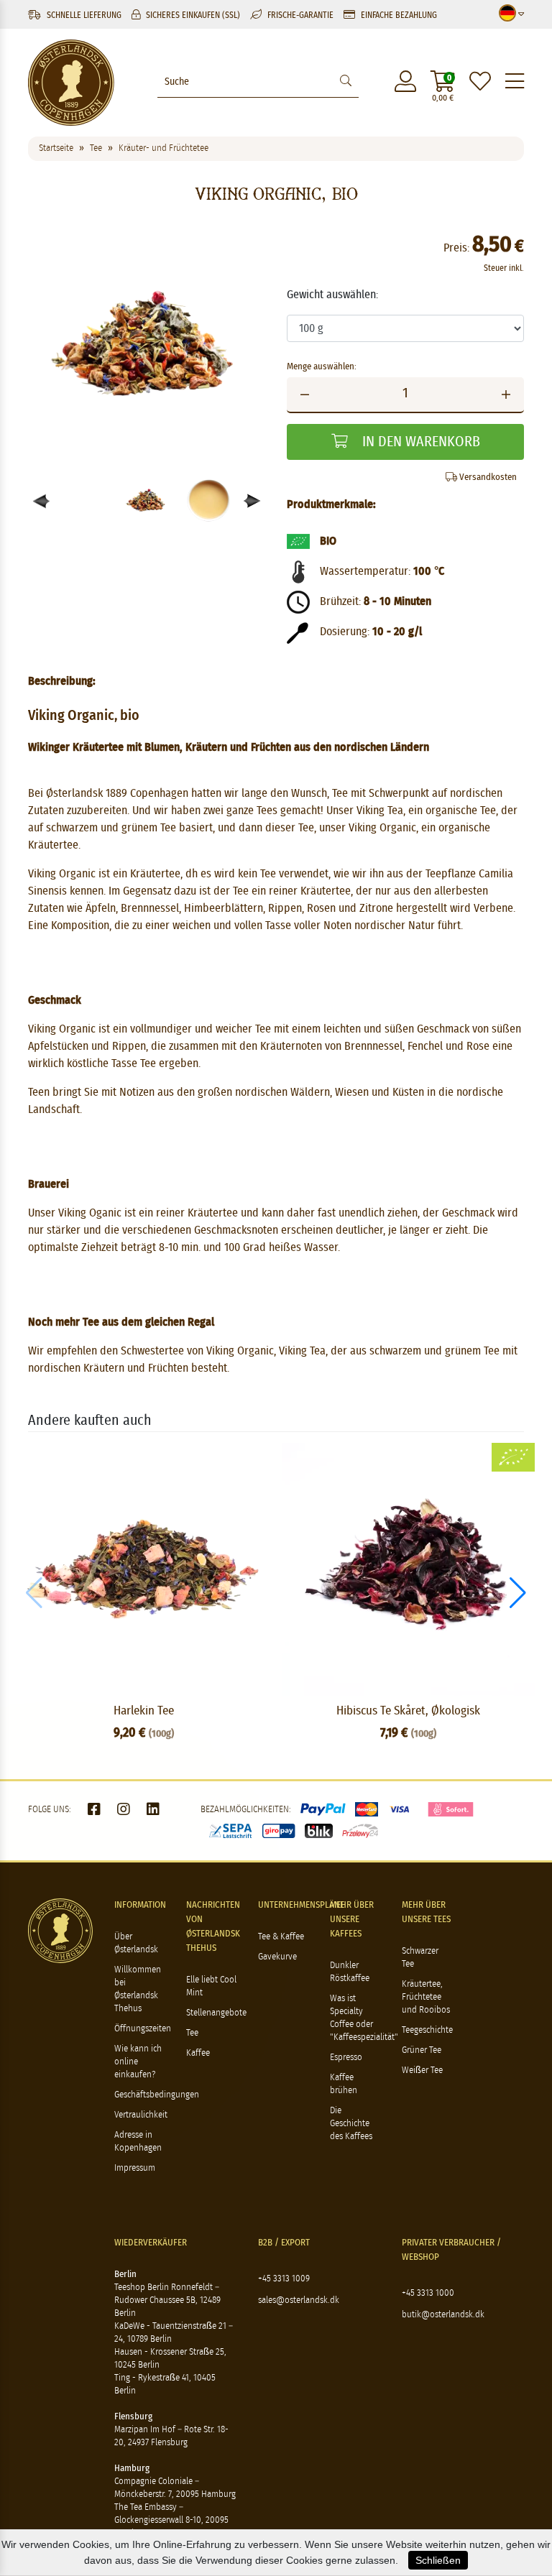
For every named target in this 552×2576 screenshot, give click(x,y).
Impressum (135, 2168)
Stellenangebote (216, 2013)
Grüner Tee (422, 2050)
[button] (253, 501)
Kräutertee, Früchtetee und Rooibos (426, 1997)
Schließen (438, 2560)
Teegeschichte (427, 2030)
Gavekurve (277, 1957)
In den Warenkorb (419, 442)
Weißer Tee (422, 2071)
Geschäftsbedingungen (157, 2095)
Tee (192, 2033)
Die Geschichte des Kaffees (351, 2124)
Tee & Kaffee (281, 1937)
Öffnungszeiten (143, 2029)
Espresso (346, 2058)
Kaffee (198, 2053)
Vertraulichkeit (141, 2115)
